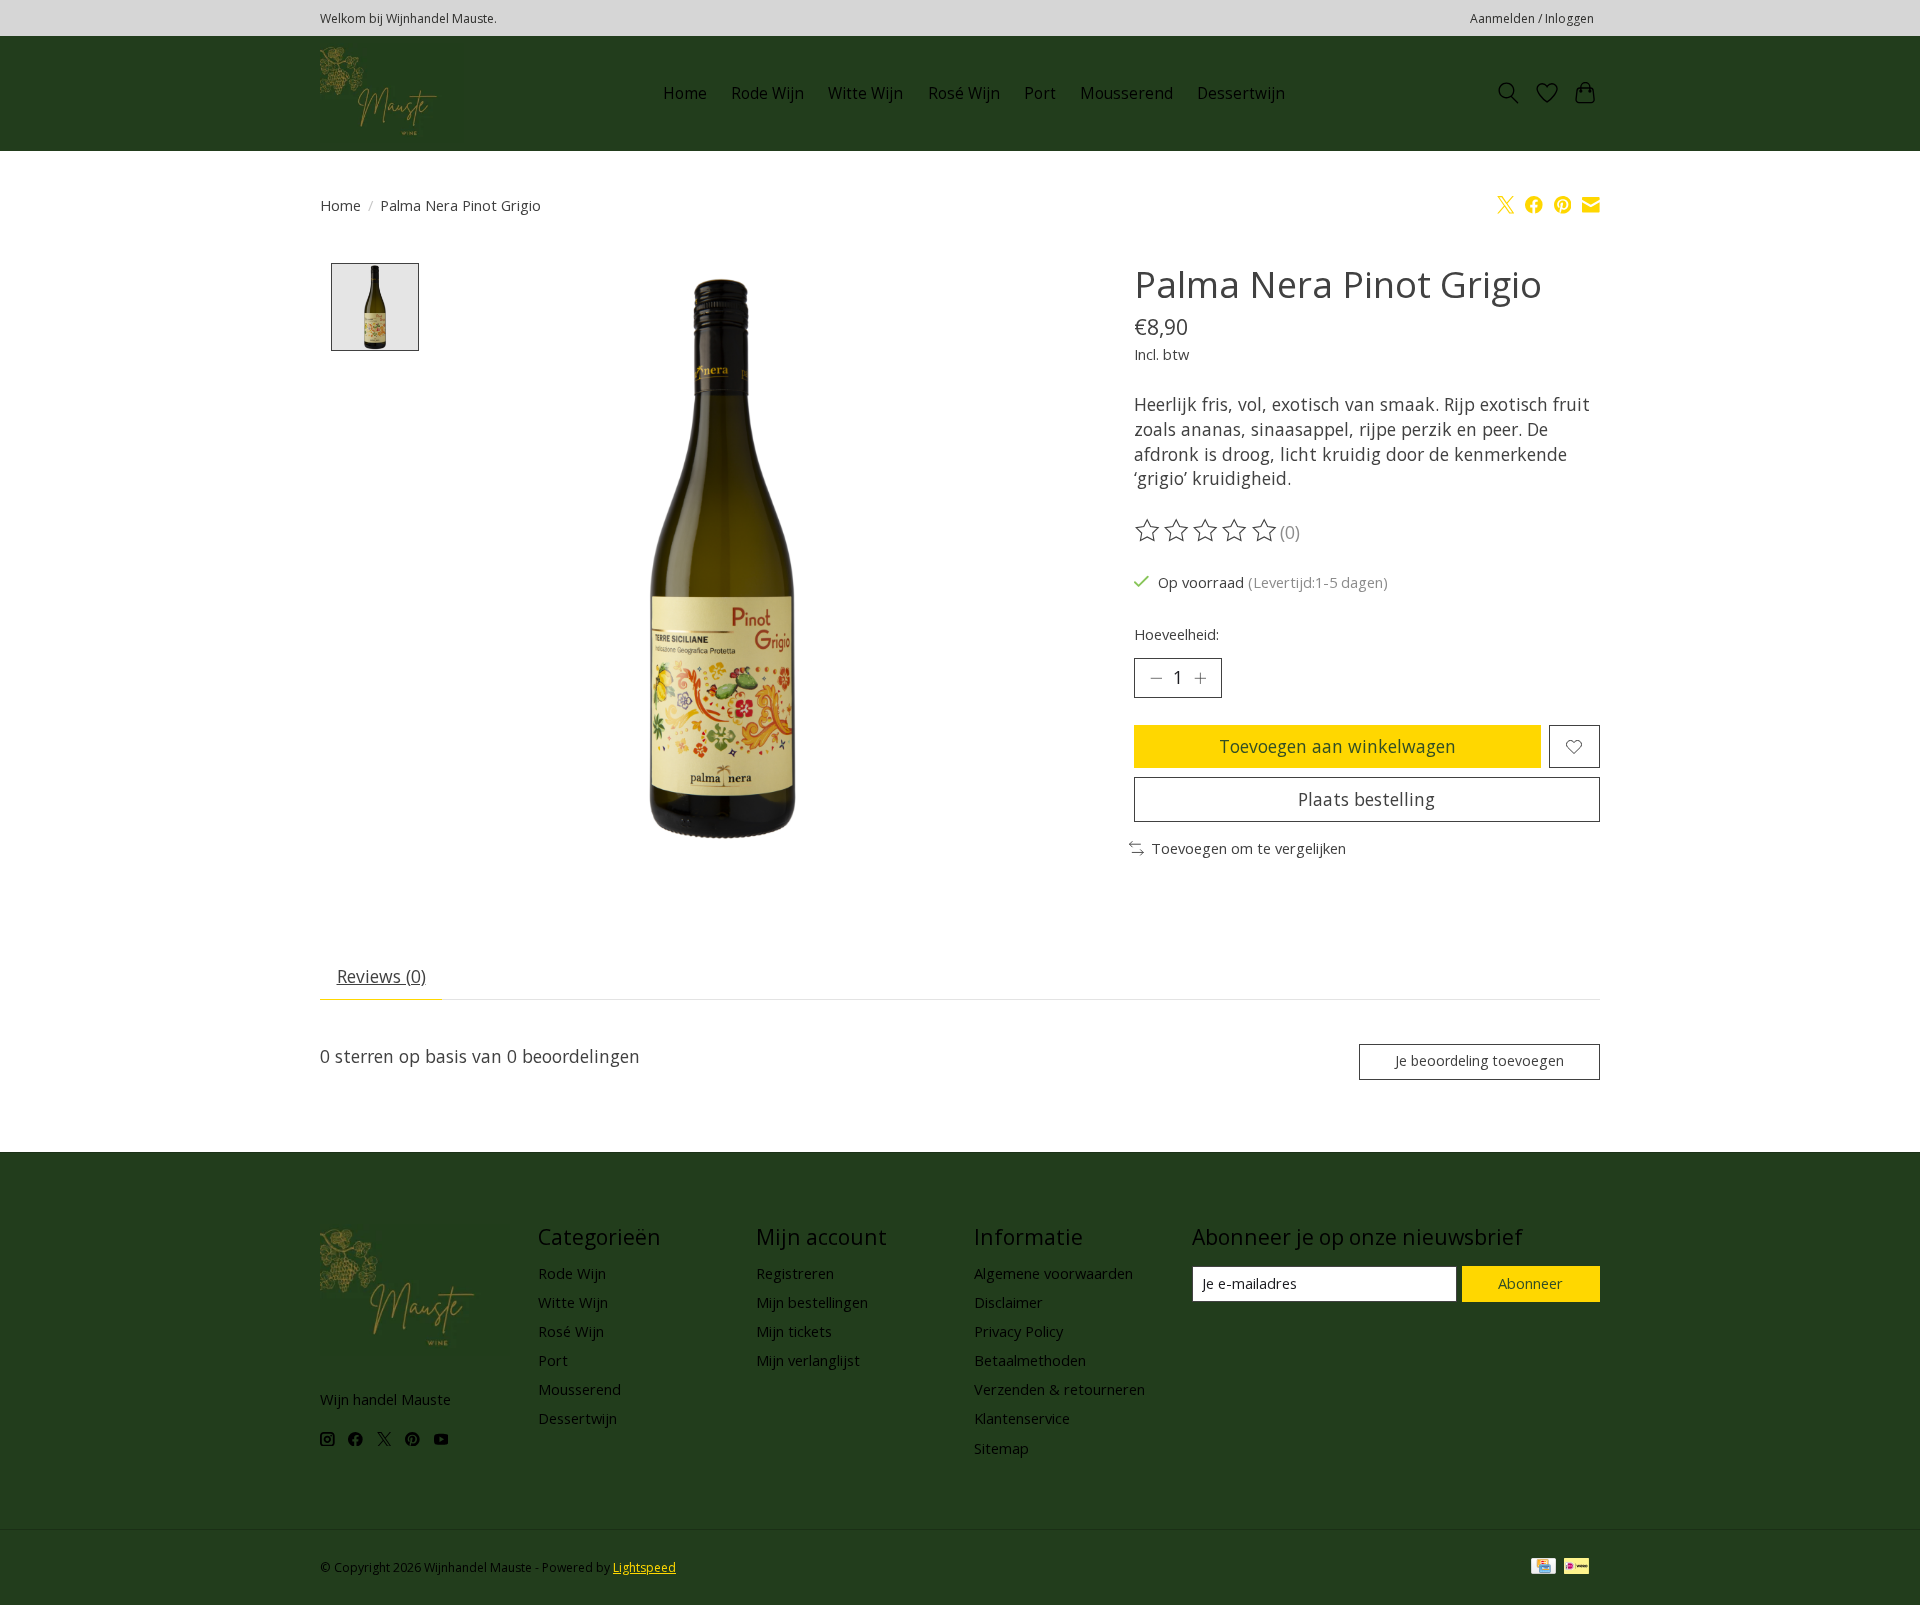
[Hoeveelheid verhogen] (1200, 678)
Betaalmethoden (1030, 1360)
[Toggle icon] (1508, 93)
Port (1040, 93)
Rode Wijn (767, 93)
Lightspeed (644, 1567)
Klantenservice (1022, 1418)
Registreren (795, 1273)
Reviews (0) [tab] (381, 976)
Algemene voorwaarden (1053, 1273)
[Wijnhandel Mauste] (392, 93)
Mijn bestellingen (812, 1302)
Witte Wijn (865, 93)
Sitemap (1001, 1448)
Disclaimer (1008, 1302)
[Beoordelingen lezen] (1207, 531)
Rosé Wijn (964, 93)
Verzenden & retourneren (1059, 1389)
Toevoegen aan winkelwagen (1337, 746)
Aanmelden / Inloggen (1532, 18)
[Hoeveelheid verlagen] (1156, 678)
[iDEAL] (1576, 1568)
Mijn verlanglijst (808, 1360)
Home (685, 93)
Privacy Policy (1018, 1331)
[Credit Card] (1543, 1568)
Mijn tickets (794, 1331)
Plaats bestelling (1366, 799)
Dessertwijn (1241, 93)
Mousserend (1126, 93)
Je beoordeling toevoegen (1479, 1060)
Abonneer (1530, 1283)
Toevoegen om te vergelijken (1248, 848)
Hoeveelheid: (1176, 634)
